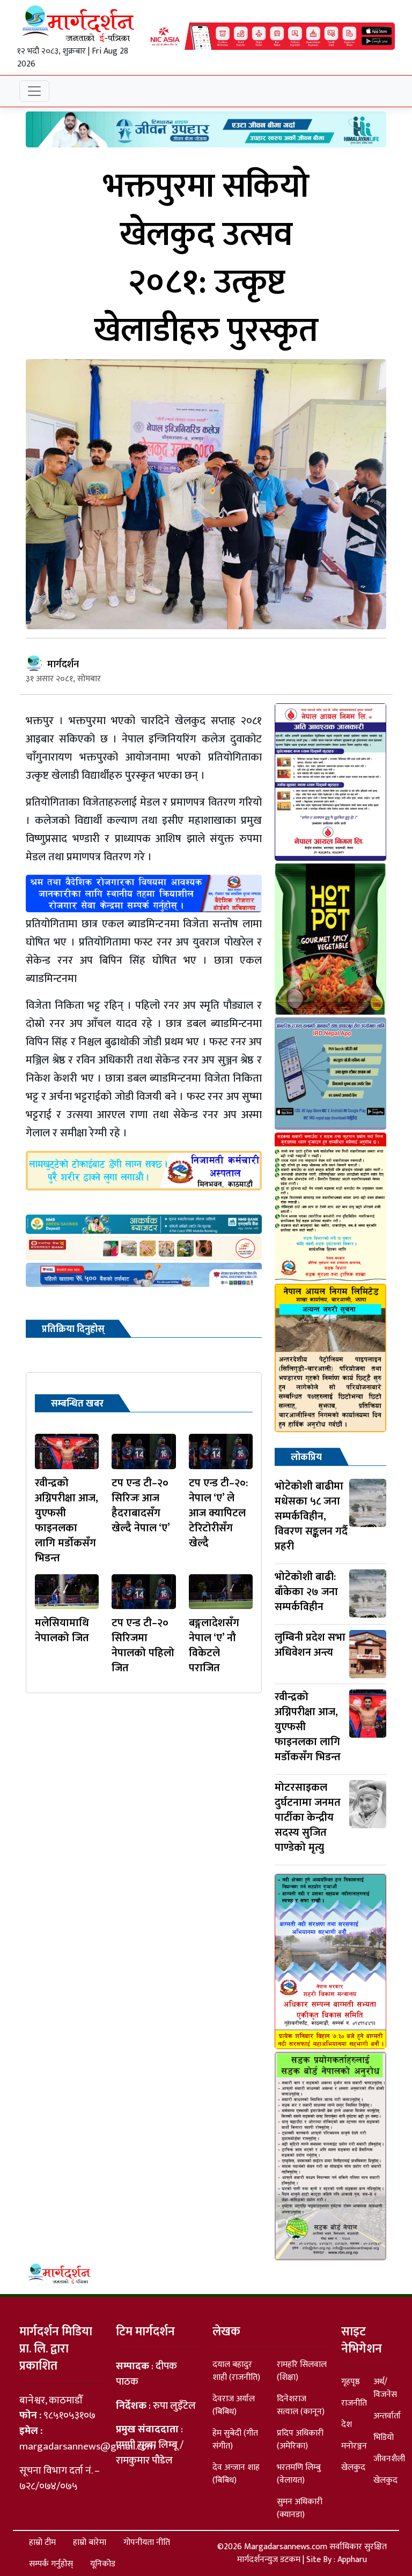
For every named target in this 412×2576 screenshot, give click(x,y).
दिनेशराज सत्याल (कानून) (301, 2405)
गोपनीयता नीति (147, 2543)
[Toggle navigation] (34, 91)
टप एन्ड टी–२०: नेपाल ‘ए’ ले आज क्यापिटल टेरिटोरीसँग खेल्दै (218, 1513)
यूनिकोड (103, 2564)
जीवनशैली (389, 2459)
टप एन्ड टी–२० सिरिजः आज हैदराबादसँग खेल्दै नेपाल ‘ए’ (141, 1506)
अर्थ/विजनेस (385, 2388)
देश (347, 2425)
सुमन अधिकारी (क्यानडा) (300, 2508)
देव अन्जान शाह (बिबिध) (236, 2474)
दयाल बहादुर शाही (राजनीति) (236, 2371)
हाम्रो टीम (42, 2543)
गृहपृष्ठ (351, 2382)
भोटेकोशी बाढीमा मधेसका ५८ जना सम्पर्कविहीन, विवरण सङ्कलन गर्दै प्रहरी (311, 1516)
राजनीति (354, 2403)
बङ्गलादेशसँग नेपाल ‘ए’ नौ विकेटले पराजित (214, 1646)
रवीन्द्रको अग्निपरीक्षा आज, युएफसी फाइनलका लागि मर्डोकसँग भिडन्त (67, 1521)
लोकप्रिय (306, 1457)
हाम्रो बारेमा (90, 2543)
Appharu (352, 2560)
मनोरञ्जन (354, 2446)
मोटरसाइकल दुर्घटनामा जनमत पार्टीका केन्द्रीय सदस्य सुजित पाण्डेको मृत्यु (308, 1818)
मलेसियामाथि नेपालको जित (62, 1631)
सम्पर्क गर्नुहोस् (51, 2564)
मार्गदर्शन (63, 665)
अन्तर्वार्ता (387, 2416)
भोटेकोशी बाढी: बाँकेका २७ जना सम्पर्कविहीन (306, 1592)
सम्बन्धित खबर (77, 1404)
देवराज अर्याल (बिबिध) (234, 2405)
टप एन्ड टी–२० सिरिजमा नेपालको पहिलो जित (143, 1646)
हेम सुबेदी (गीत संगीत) (235, 2440)
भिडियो (384, 2437)
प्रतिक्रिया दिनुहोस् (73, 1329)
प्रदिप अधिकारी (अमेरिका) (300, 2440)
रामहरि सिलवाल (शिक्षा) (302, 2371)
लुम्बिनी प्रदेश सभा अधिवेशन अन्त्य (310, 1645)
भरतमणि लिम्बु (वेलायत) (299, 2474)
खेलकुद (353, 2467)
